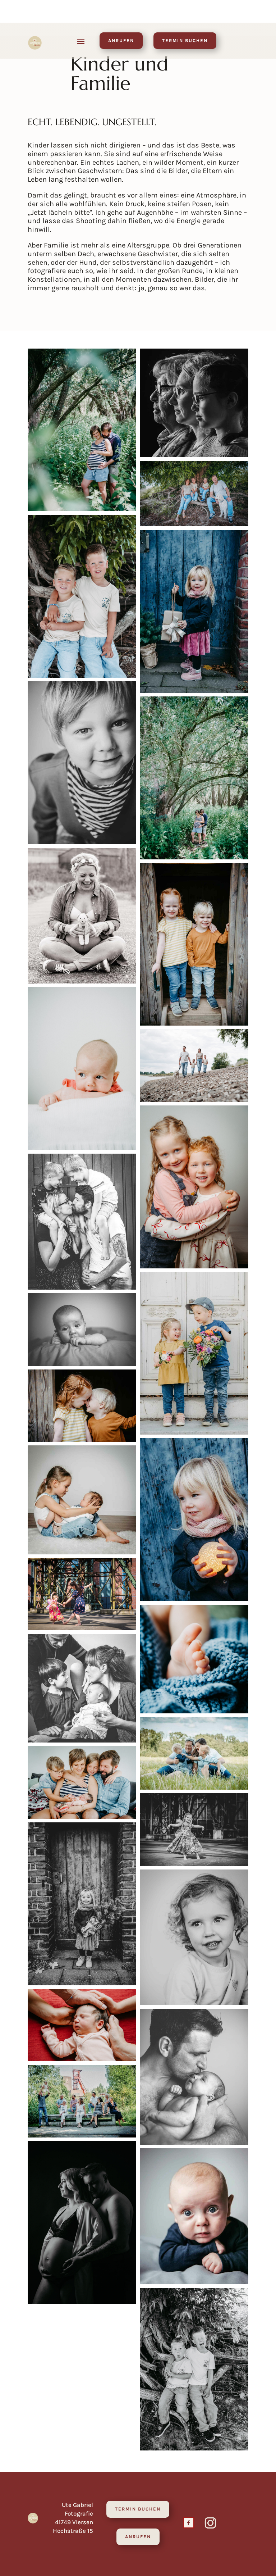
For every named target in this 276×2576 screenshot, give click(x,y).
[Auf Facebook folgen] (189, 2523)
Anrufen (121, 40)
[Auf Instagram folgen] (211, 2523)
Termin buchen (185, 40)
